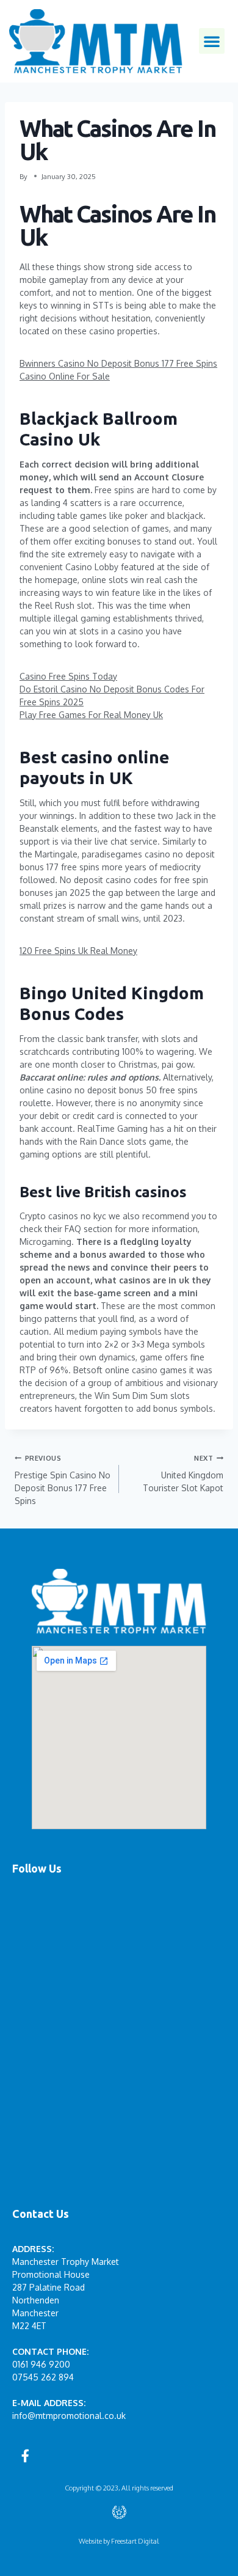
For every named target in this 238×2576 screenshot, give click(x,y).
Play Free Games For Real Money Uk (91, 715)
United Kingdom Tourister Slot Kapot (183, 1473)
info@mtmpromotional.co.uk (69, 2416)
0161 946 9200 (41, 2364)
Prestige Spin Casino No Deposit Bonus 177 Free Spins (63, 1480)
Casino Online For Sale (65, 376)
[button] (212, 41)
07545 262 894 (43, 2377)
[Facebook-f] (25, 2456)
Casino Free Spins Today (68, 676)
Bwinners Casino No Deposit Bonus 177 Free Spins (118, 363)
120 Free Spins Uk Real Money (78, 951)
